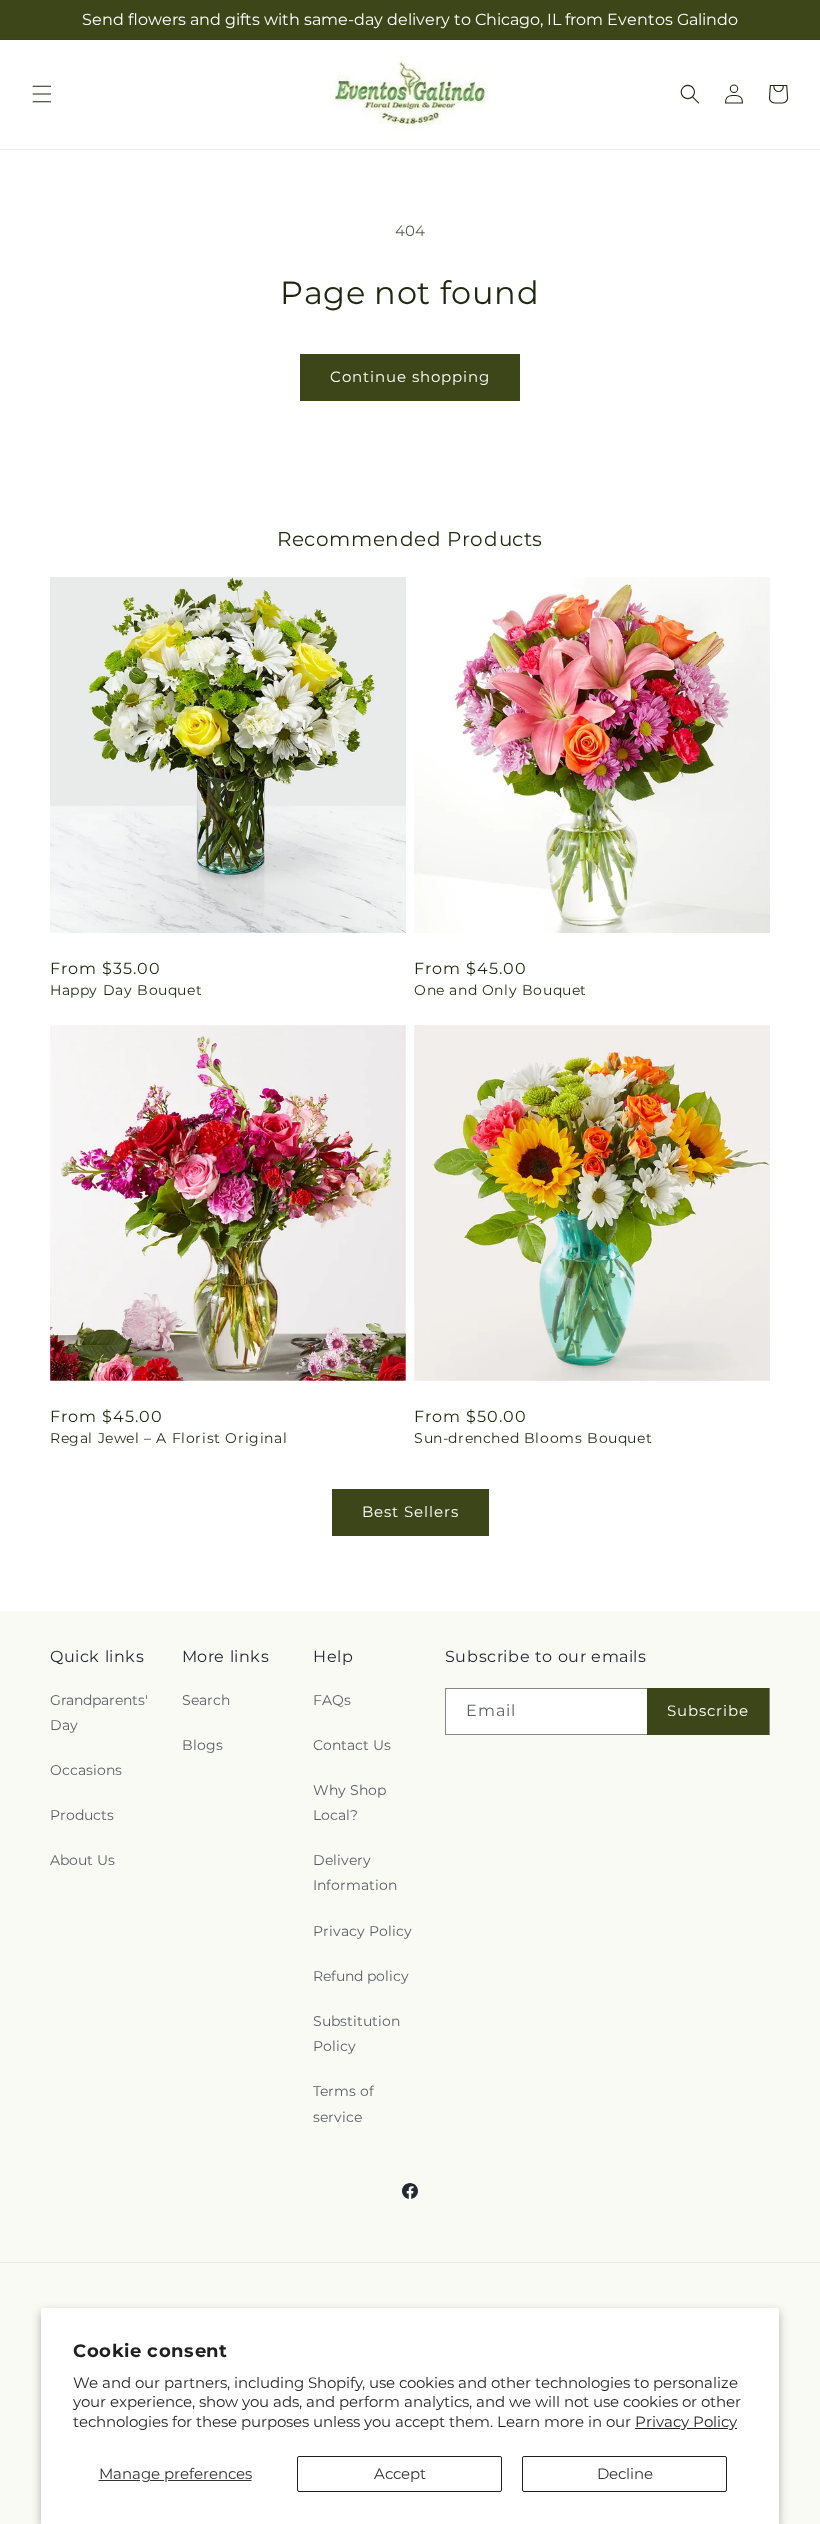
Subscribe (708, 1710)
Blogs (202, 1745)
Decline (625, 2473)
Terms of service (343, 2103)
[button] (42, 94)
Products (82, 1815)
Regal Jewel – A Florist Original (168, 1438)
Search (206, 1700)
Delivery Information (355, 1872)
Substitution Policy (356, 2033)
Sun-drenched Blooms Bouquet (533, 1438)
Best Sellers (410, 1511)
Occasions (86, 1770)
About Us (82, 1860)
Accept (400, 2473)
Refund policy (361, 1976)
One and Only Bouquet (500, 990)
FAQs (332, 1700)
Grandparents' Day (99, 1712)
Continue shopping (410, 376)
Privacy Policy (686, 2421)
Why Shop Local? (349, 1802)
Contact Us (352, 1745)
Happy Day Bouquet (126, 990)
